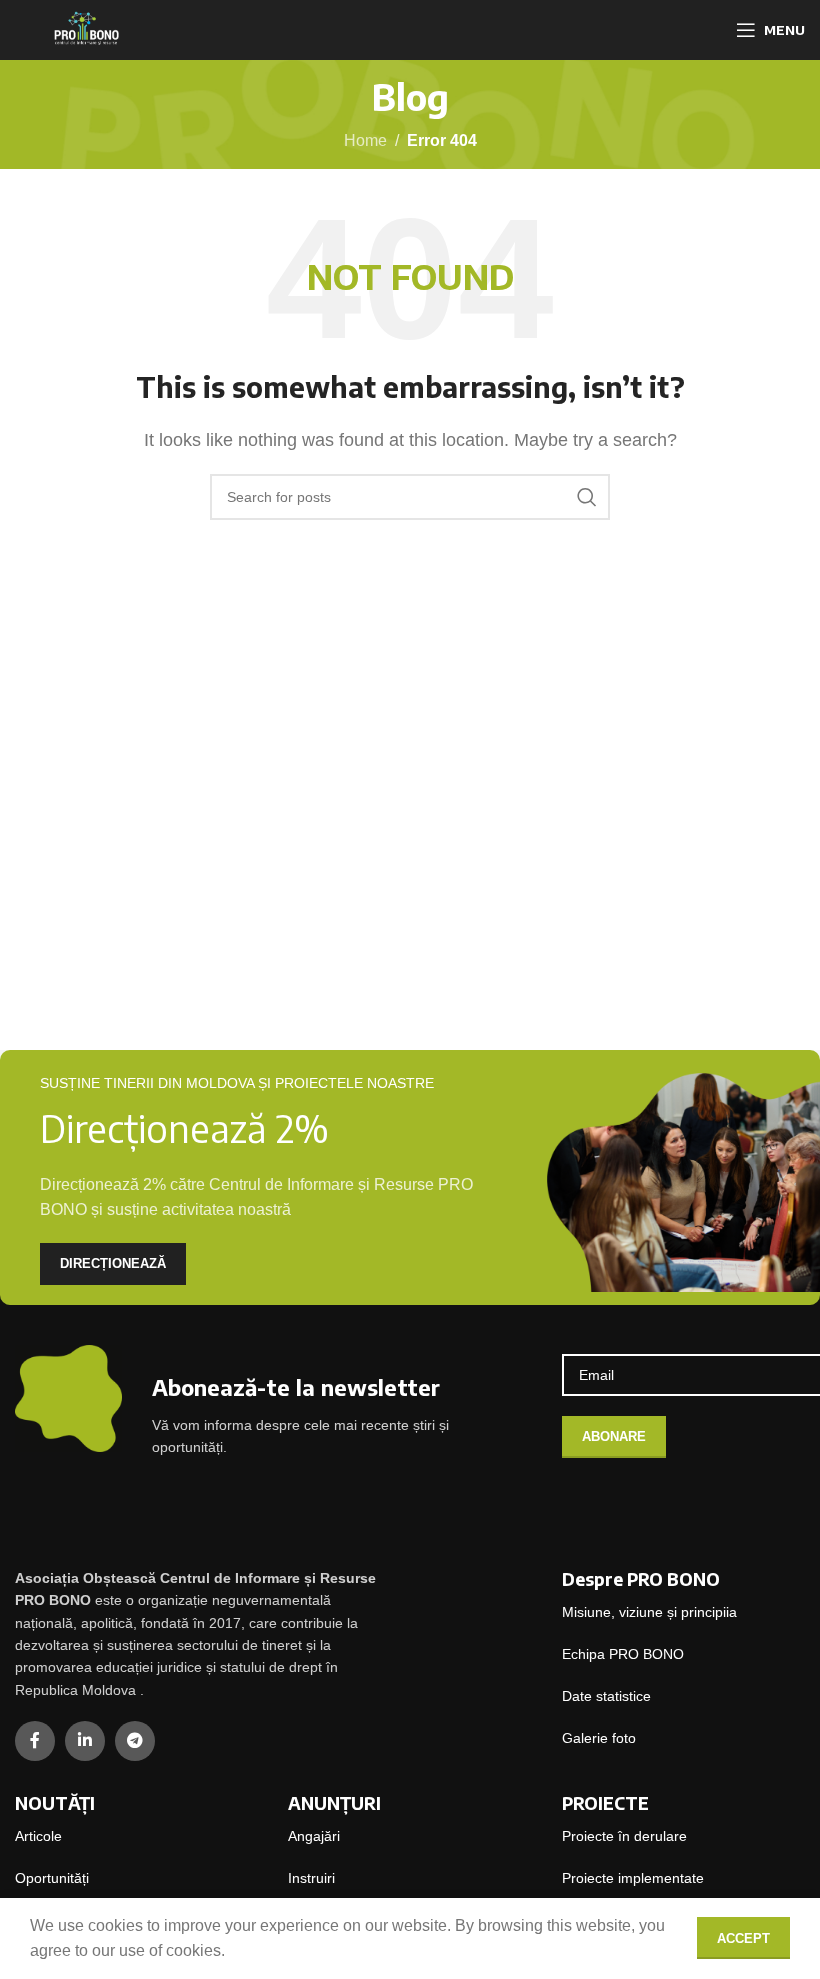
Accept (743, 1938)
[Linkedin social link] (85, 1741)
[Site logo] (85, 28)
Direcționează (113, 1263)
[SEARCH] (587, 497)
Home (365, 140)
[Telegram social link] (135, 1741)
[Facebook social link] (35, 1741)
